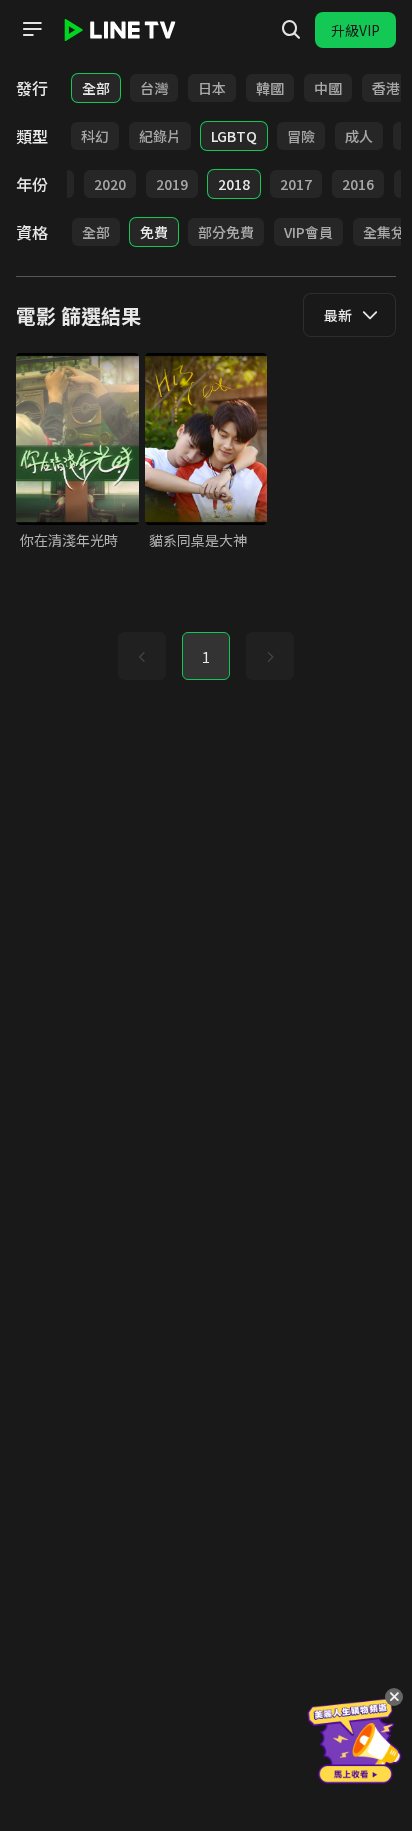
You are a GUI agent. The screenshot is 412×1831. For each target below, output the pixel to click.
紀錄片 (160, 136)
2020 (110, 184)
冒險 (301, 136)
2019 (172, 184)
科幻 (95, 136)
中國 (328, 88)
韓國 (270, 88)
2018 (234, 184)
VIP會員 (308, 232)
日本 (212, 88)
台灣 (154, 88)
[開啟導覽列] (32, 29)
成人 (359, 136)
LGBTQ (234, 136)
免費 (154, 232)
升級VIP (355, 30)
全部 (96, 88)
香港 (386, 88)
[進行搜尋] (291, 30)
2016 (358, 184)
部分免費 (226, 232)
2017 (296, 184)
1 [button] (206, 657)
